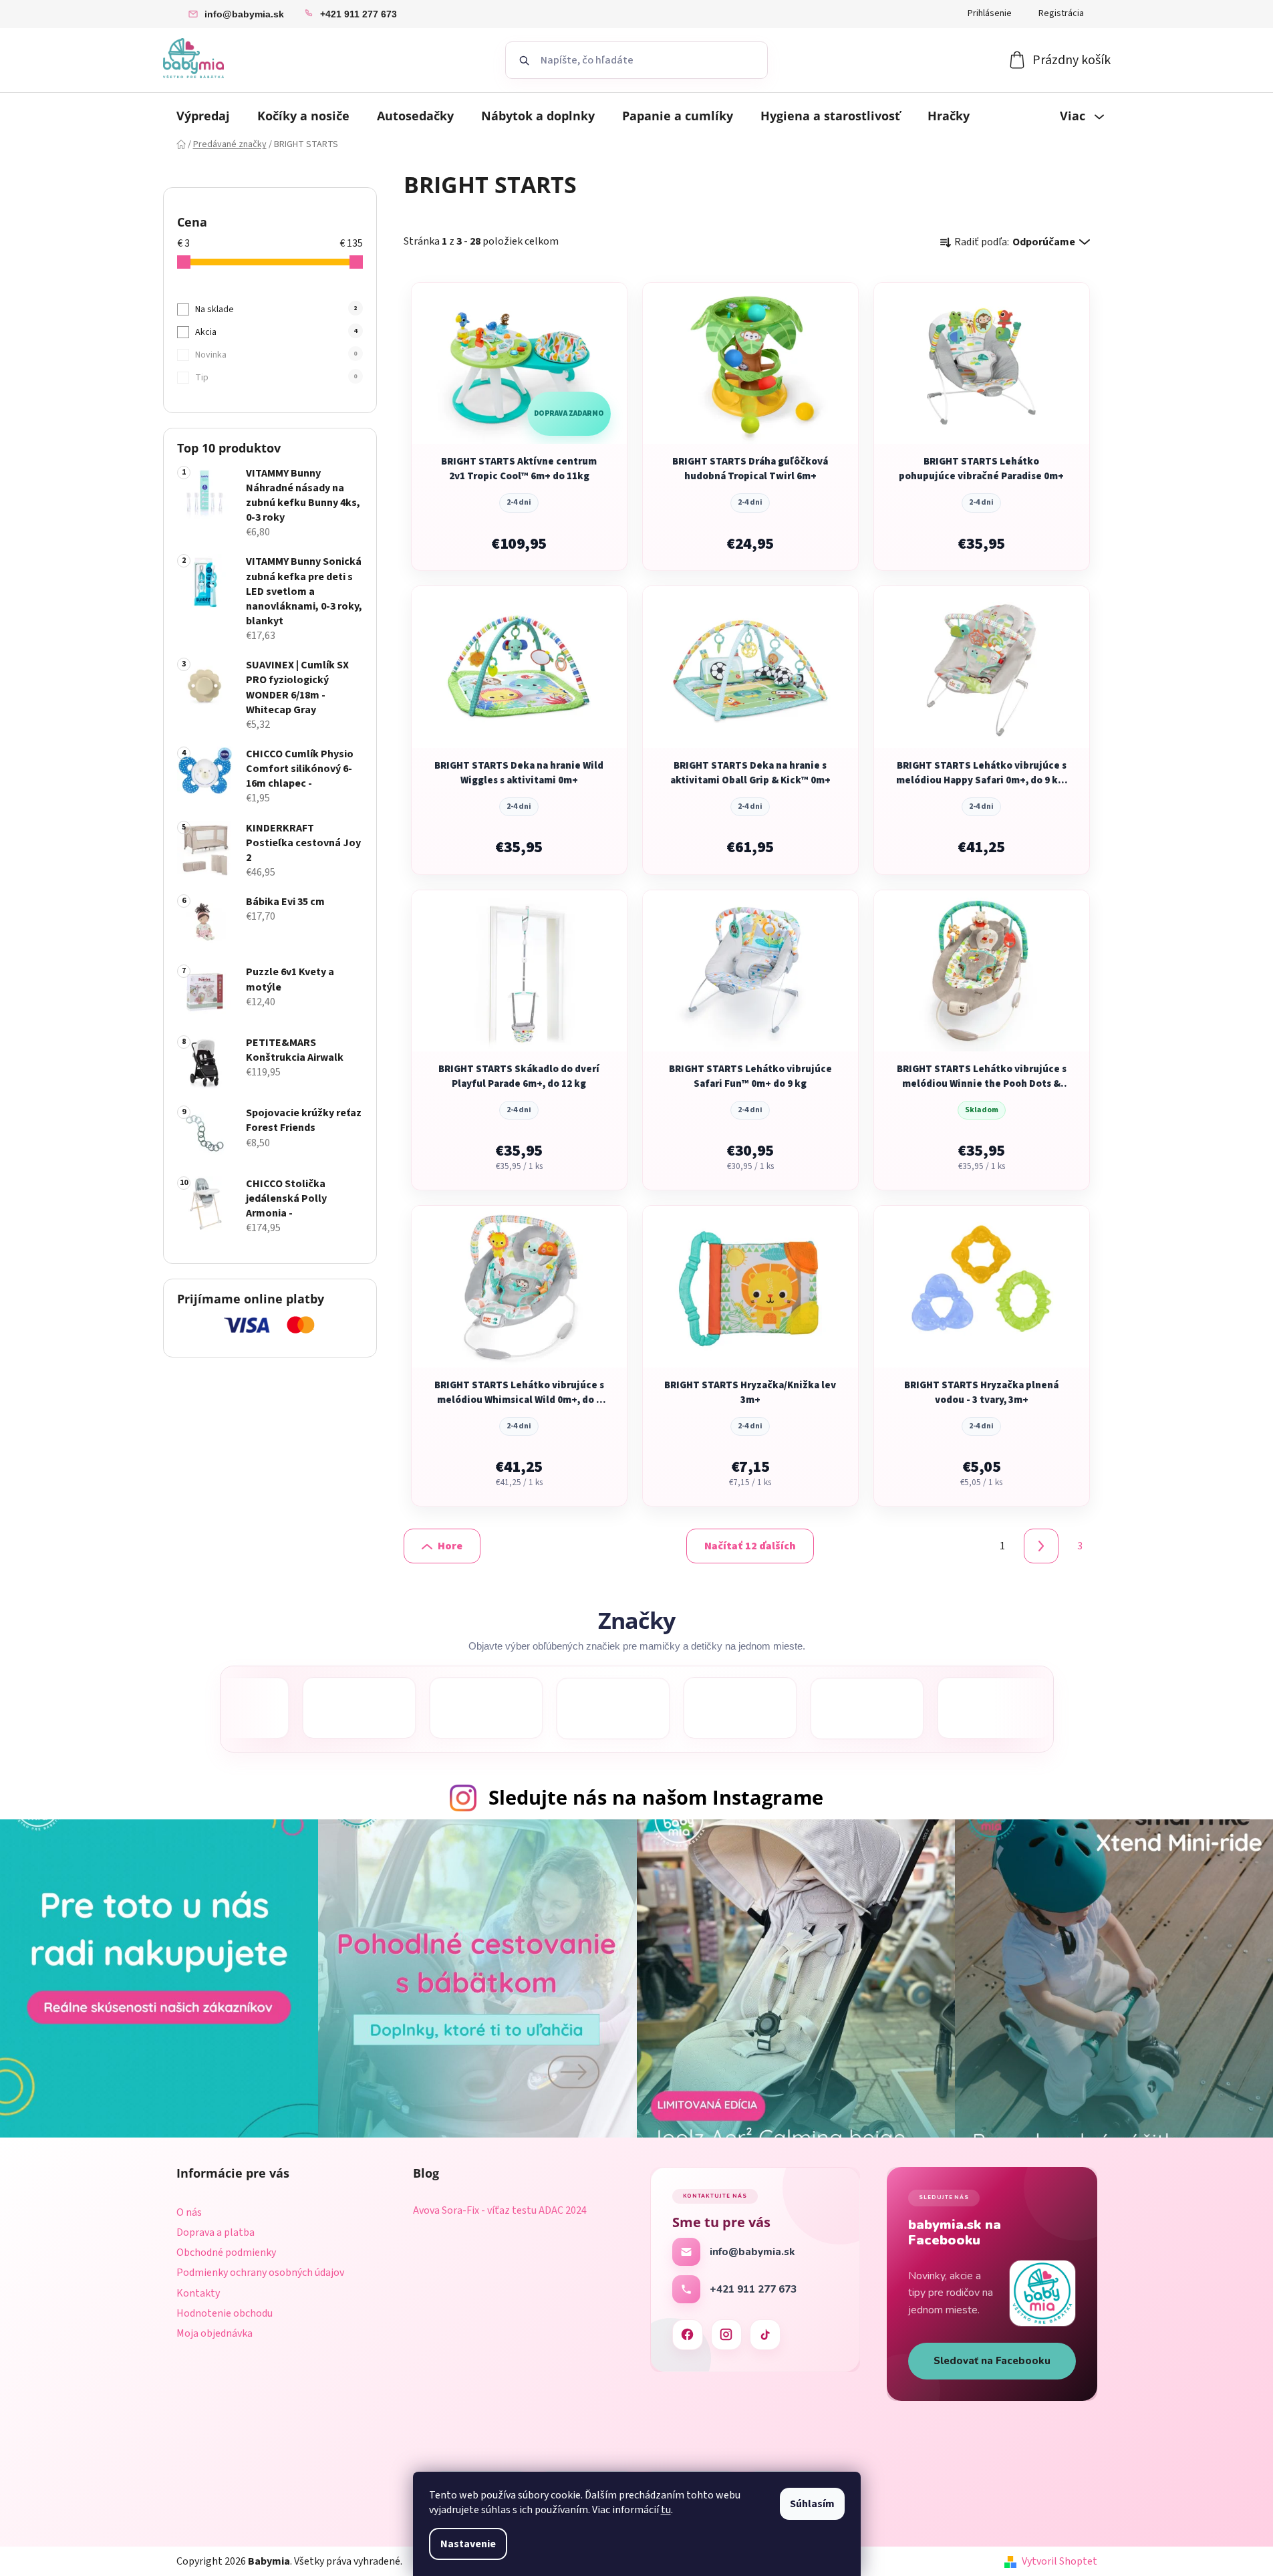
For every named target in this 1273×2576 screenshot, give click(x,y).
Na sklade (276, 309)
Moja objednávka (215, 2333)
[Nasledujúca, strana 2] (1041, 1546)
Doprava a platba (216, 2232)
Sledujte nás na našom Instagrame (656, 1797)
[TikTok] (765, 2335)
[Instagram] (726, 2335)
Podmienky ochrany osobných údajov (260, 2273)
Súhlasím (812, 2504)
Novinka (276, 355)
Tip (276, 378)
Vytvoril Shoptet (1059, 2561)
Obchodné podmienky (226, 2252)
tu (666, 2510)
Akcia (276, 332)
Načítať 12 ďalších (750, 1546)
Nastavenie (468, 2544)
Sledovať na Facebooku (992, 2361)
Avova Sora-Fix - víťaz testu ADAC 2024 (500, 2211)
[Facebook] (688, 2335)
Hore (450, 1546)
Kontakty (198, 2293)
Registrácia (1061, 13)
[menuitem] (203, 116)
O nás (189, 2212)
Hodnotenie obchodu (225, 2313)
